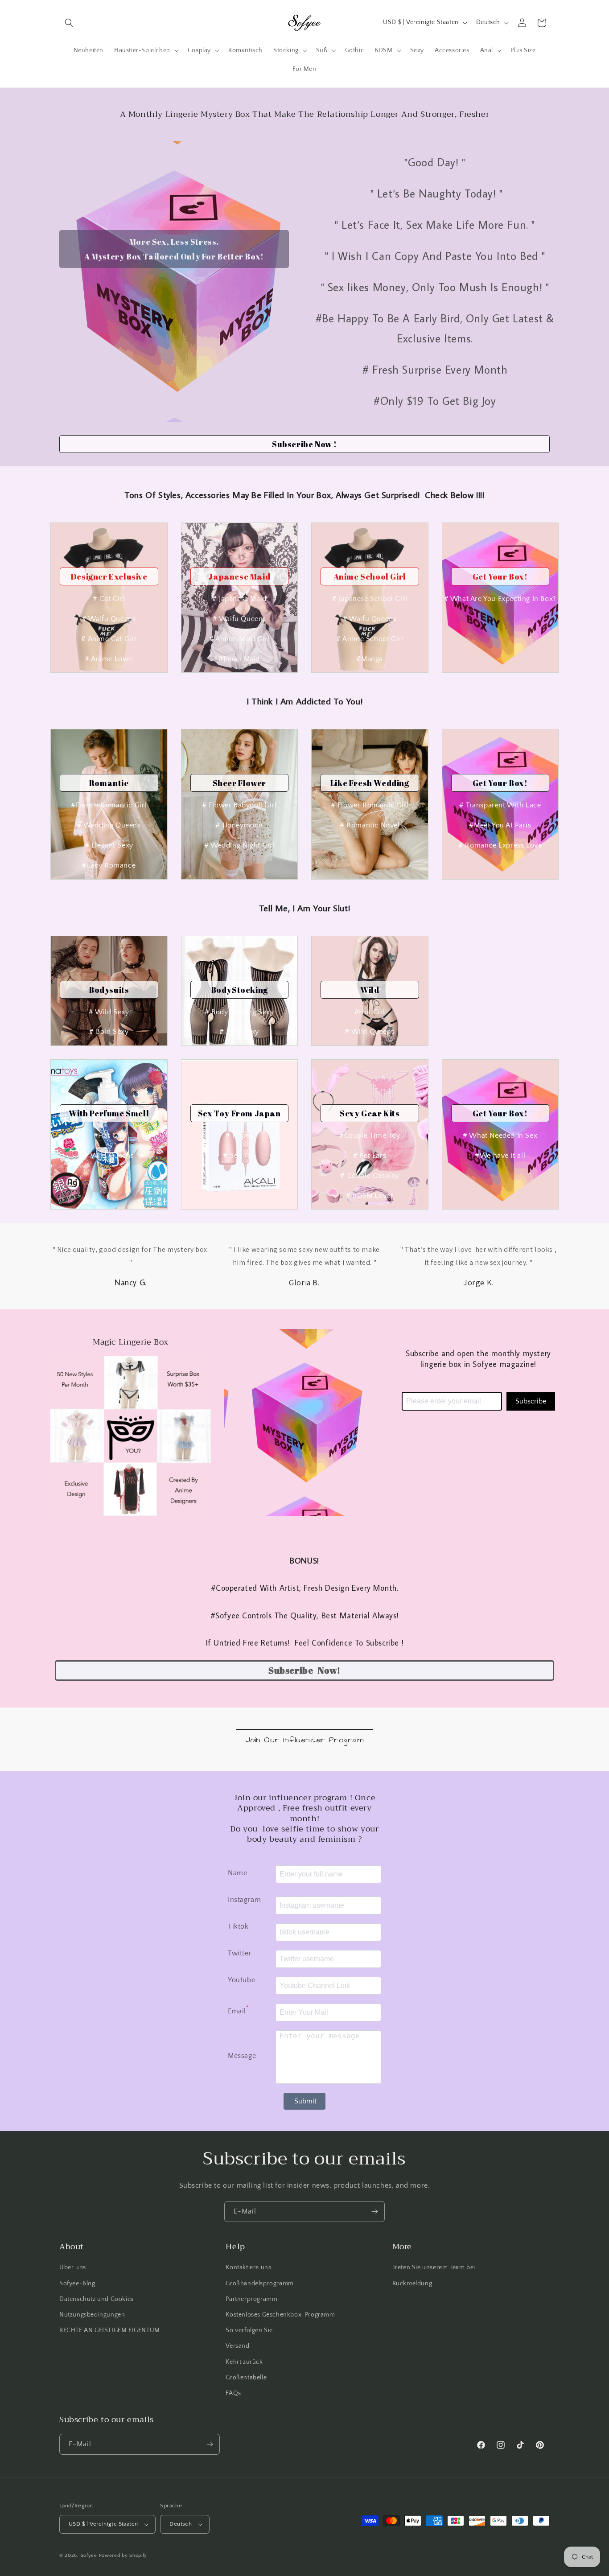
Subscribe (531, 1401)
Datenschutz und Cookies (97, 2299)
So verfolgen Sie (249, 2330)
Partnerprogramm (251, 2299)
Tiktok (238, 1926)
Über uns (73, 2267)
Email (239, 2010)
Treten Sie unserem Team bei (434, 2267)
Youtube (241, 1980)
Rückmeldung (412, 2283)
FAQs (233, 2393)
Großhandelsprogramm (259, 2283)
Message (242, 2056)
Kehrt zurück (244, 2362)
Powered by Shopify (123, 2555)
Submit (305, 2101)
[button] (69, 23)
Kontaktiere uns (248, 2267)
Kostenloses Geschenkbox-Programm (280, 2315)
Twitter (240, 1953)
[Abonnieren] (374, 2212)
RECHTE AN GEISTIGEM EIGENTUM (110, 2330)
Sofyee (89, 2555)
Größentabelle (246, 2377)
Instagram (244, 1900)
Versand (237, 2346)
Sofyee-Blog (77, 2283)
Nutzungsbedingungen (92, 2315)
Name (237, 1873)
